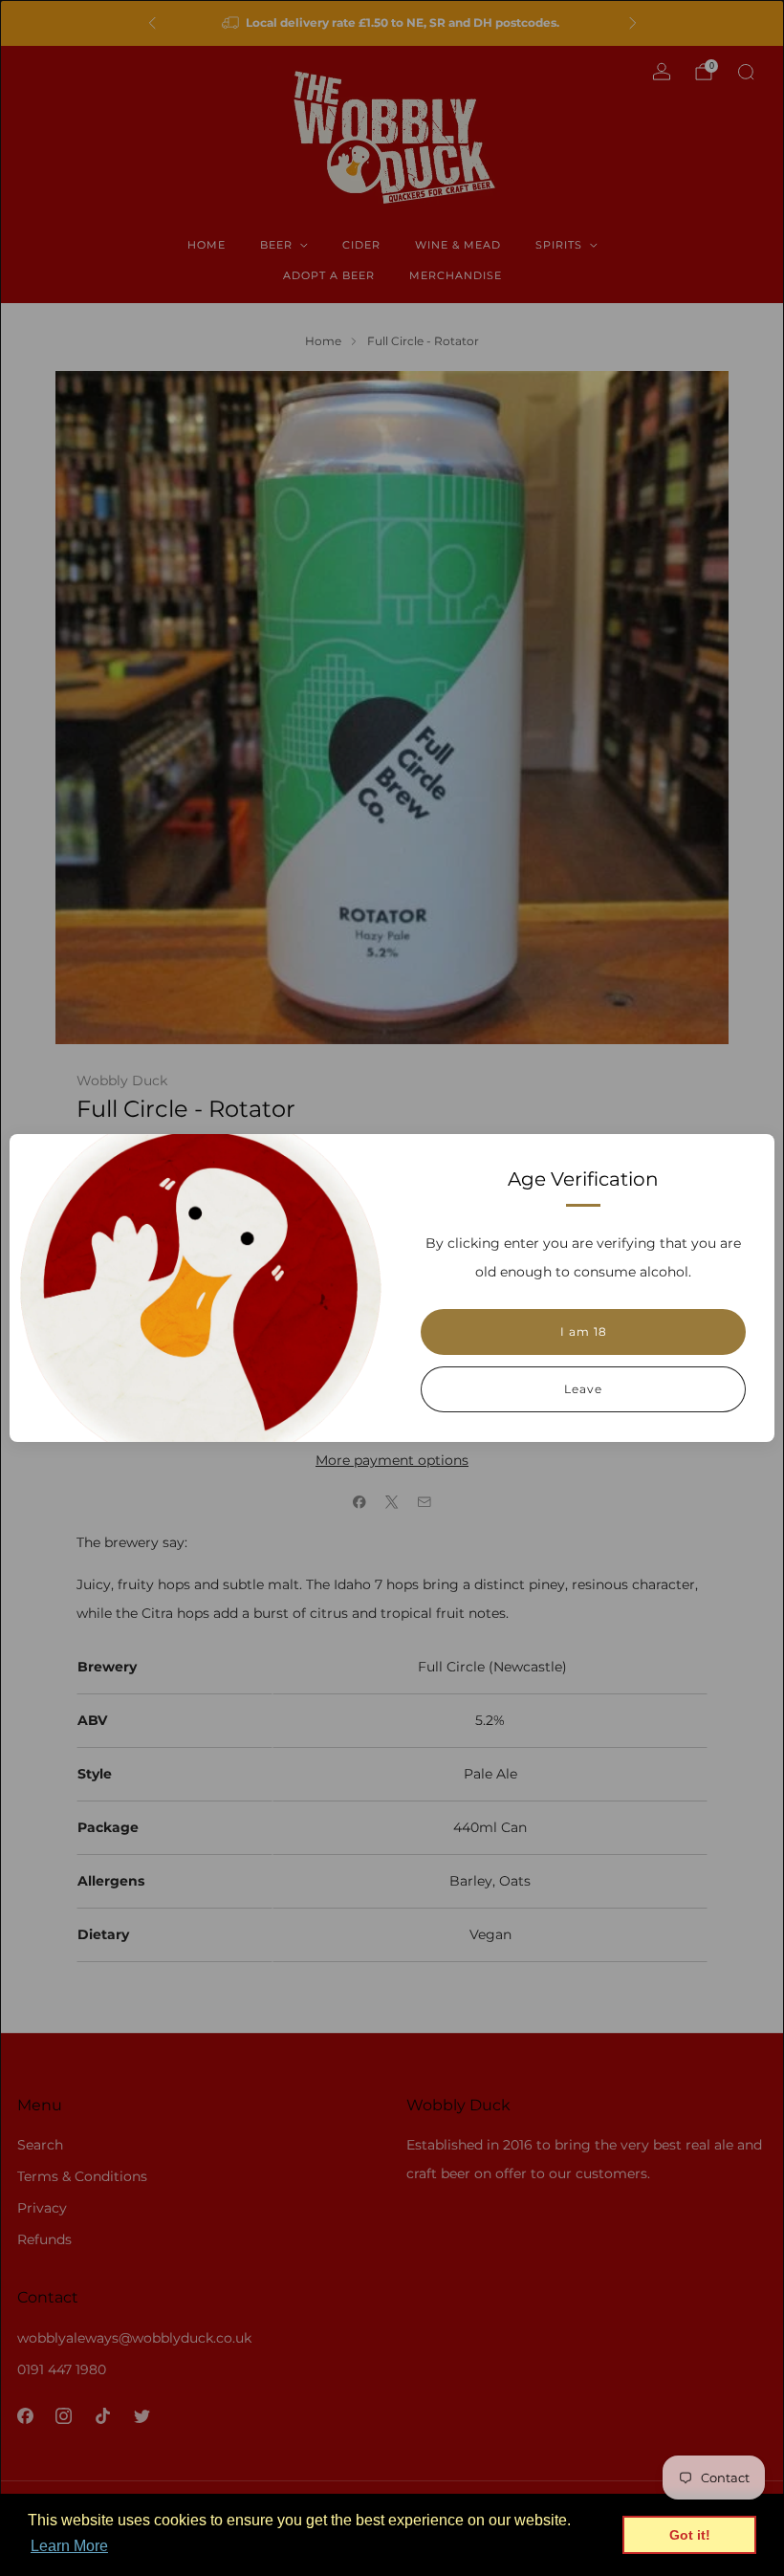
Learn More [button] (69, 2546)
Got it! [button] (690, 2535)
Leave (583, 1389)
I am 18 (584, 1332)
